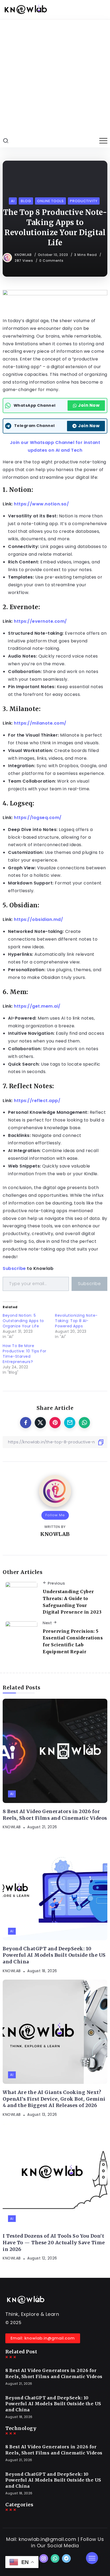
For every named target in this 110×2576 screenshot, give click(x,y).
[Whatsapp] (55, 2558)
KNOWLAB (24, 255)
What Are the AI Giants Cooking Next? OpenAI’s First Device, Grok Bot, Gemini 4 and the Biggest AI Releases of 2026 (54, 2099)
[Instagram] (44, 2558)
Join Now (89, 405)
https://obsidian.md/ (38, 919)
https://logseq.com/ (38, 818)
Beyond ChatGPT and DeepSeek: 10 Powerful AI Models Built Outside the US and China (54, 1955)
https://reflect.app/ (37, 1101)
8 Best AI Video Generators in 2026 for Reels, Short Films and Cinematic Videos (55, 1815)
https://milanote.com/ (40, 723)
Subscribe (14, 1268)
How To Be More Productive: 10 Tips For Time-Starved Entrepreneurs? (25, 1354)
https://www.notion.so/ (41, 504)
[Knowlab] (25, 9)
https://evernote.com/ (40, 621)
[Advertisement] (55, 77)
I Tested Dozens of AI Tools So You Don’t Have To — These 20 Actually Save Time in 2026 (54, 2243)
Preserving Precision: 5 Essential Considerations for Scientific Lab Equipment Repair (73, 1641)
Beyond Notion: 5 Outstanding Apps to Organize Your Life (23, 1321)
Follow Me (55, 1515)
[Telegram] (66, 2558)
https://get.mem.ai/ (37, 1006)
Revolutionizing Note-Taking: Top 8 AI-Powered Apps (76, 1321)
